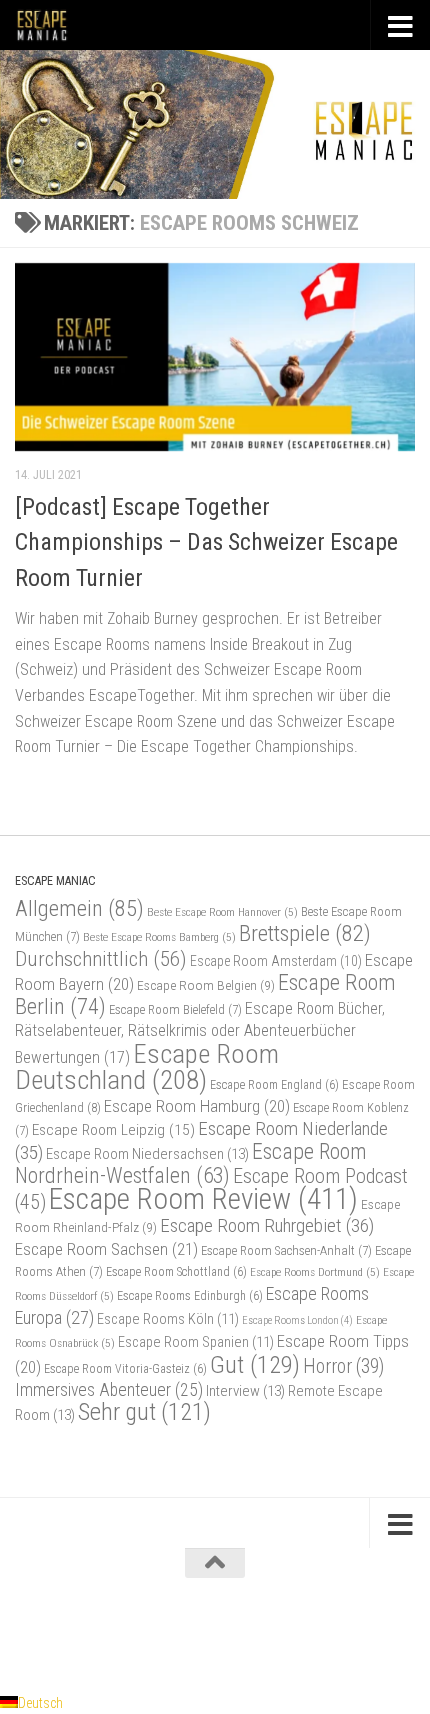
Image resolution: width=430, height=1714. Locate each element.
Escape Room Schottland (176, 1272)
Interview (245, 1391)
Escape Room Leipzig (113, 1130)
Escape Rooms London (297, 1320)
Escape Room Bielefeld (175, 1009)
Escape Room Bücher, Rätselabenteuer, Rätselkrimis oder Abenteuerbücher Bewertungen (200, 1032)
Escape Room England (274, 1085)
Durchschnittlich (101, 958)
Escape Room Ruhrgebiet (267, 1225)
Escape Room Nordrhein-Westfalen (190, 1163)
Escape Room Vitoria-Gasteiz (125, 1369)
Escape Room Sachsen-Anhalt (286, 1250)
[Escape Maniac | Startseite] (51, 25)
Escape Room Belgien (206, 985)
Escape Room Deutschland (147, 1066)
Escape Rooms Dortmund (315, 1272)
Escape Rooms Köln (168, 1319)
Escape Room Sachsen (106, 1249)
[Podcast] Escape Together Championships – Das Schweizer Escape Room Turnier (206, 542)
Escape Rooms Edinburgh (190, 1296)
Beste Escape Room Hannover (222, 912)
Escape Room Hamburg (197, 1106)
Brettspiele (305, 933)
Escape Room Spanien (196, 1342)
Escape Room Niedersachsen (147, 1154)
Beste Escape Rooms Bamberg (159, 937)
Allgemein (79, 908)
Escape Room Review (203, 1199)
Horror (343, 1366)
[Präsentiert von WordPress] (134, 1632)
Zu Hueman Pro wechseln (298, 1632)
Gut (255, 1364)
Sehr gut (144, 1412)
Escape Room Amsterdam (276, 961)
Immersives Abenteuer (109, 1390)
